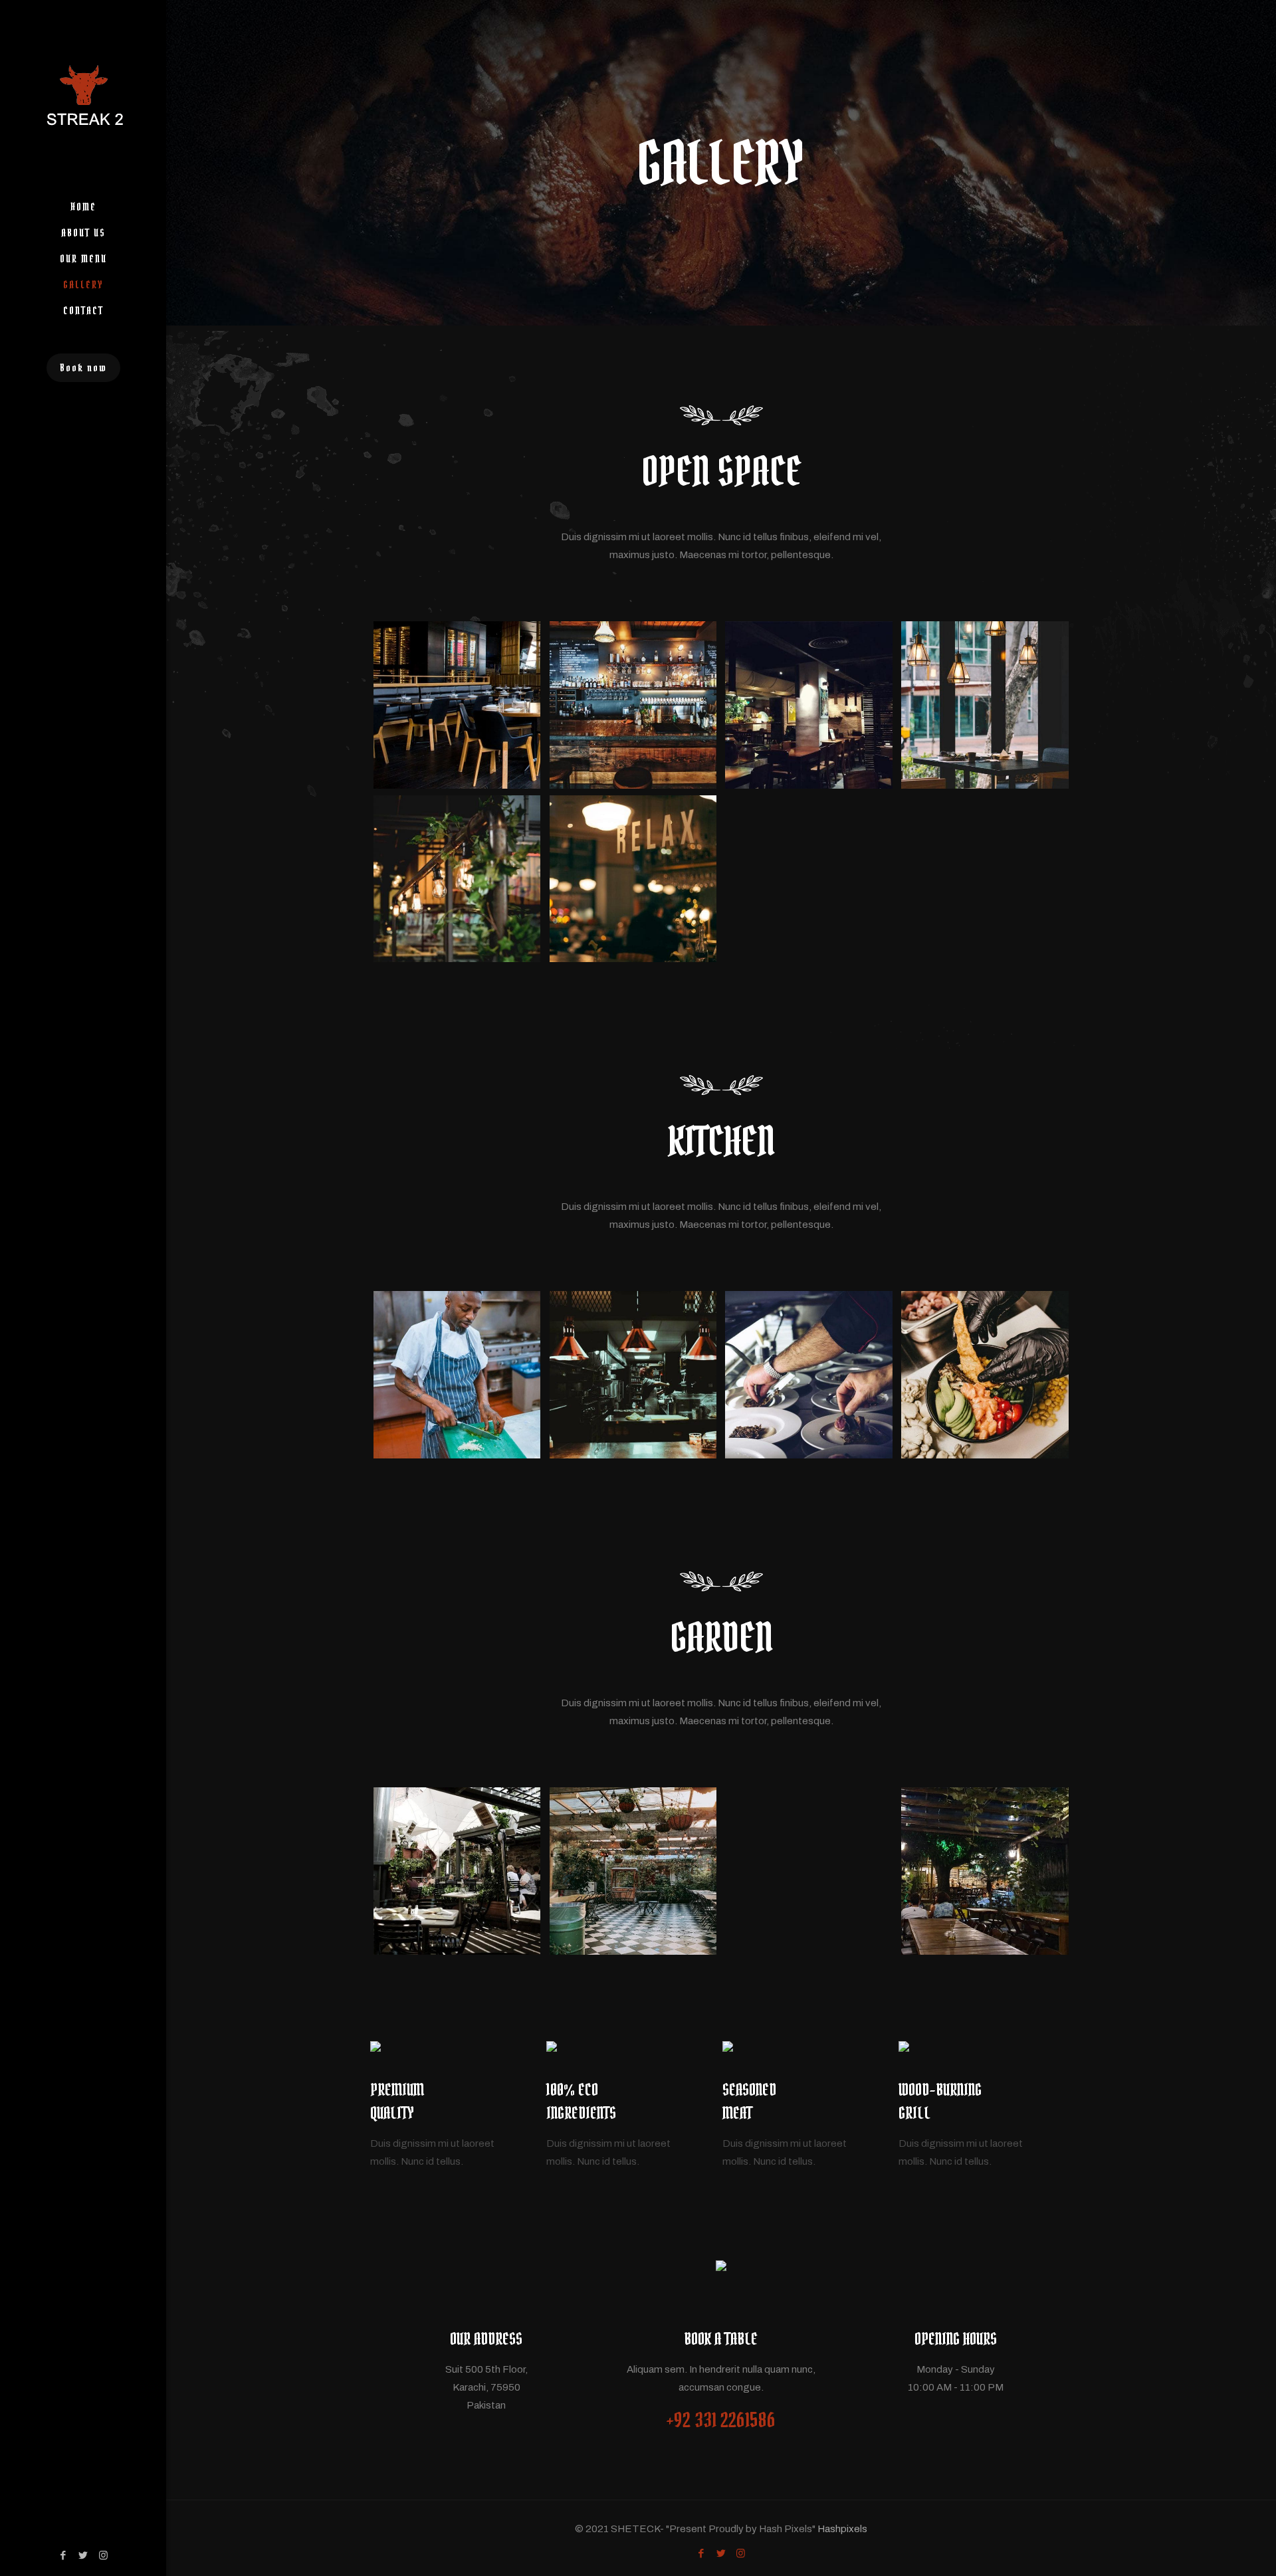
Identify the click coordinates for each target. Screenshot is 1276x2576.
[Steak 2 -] (83, 97)
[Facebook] (63, 2555)
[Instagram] (103, 2555)
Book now (83, 367)
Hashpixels (842, 2529)
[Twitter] (83, 2555)
